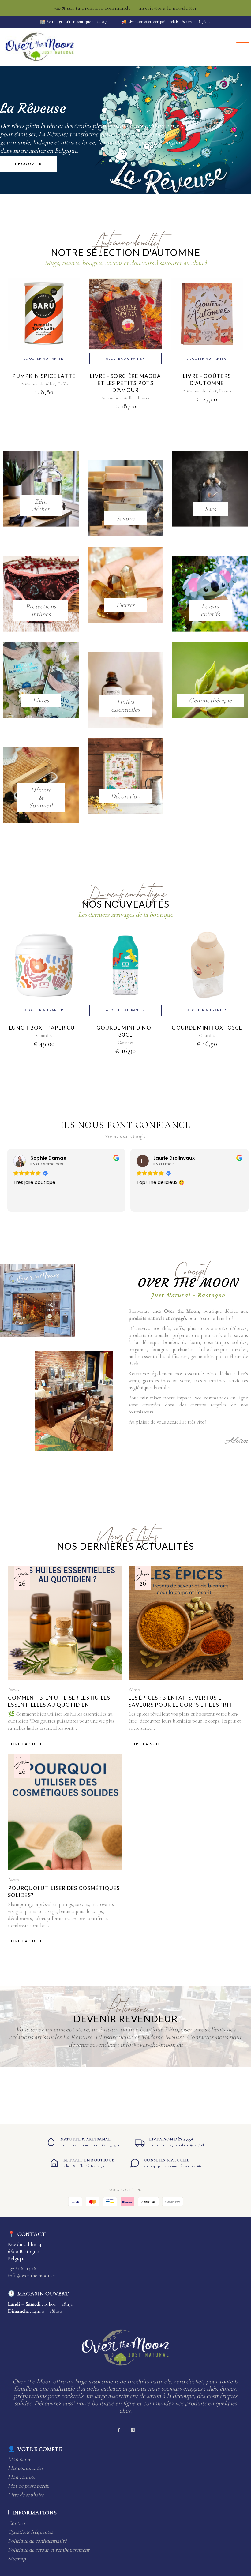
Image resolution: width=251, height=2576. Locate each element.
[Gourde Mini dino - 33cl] (125, 973)
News (13, 1689)
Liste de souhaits (26, 2495)
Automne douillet (38, 384)
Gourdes (44, 1035)
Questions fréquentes (30, 2532)
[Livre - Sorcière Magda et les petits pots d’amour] (125, 321)
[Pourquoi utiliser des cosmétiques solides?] (65, 1812)
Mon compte (22, 2477)
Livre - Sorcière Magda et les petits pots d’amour (125, 383)
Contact (17, 2523)
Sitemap (17, 2559)
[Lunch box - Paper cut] (44, 973)
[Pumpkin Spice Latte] (44, 321)
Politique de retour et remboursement (49, 2550)
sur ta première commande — (126, 8)
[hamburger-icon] (243, 47)
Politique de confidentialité (37, 2541)
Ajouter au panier (44, 358)
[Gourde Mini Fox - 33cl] (207, 973)
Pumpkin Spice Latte (44, 376)
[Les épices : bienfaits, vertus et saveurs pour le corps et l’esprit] (186, 1623)
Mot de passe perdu (29, 2486)
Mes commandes (26, 2468)
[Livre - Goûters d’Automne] (207, 321)
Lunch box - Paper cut (44, 1028)
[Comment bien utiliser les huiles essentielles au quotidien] (65, 1623)
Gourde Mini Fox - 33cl (207, 1028)
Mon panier (21, 2459)
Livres (144, 398)
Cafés (63, 384)
